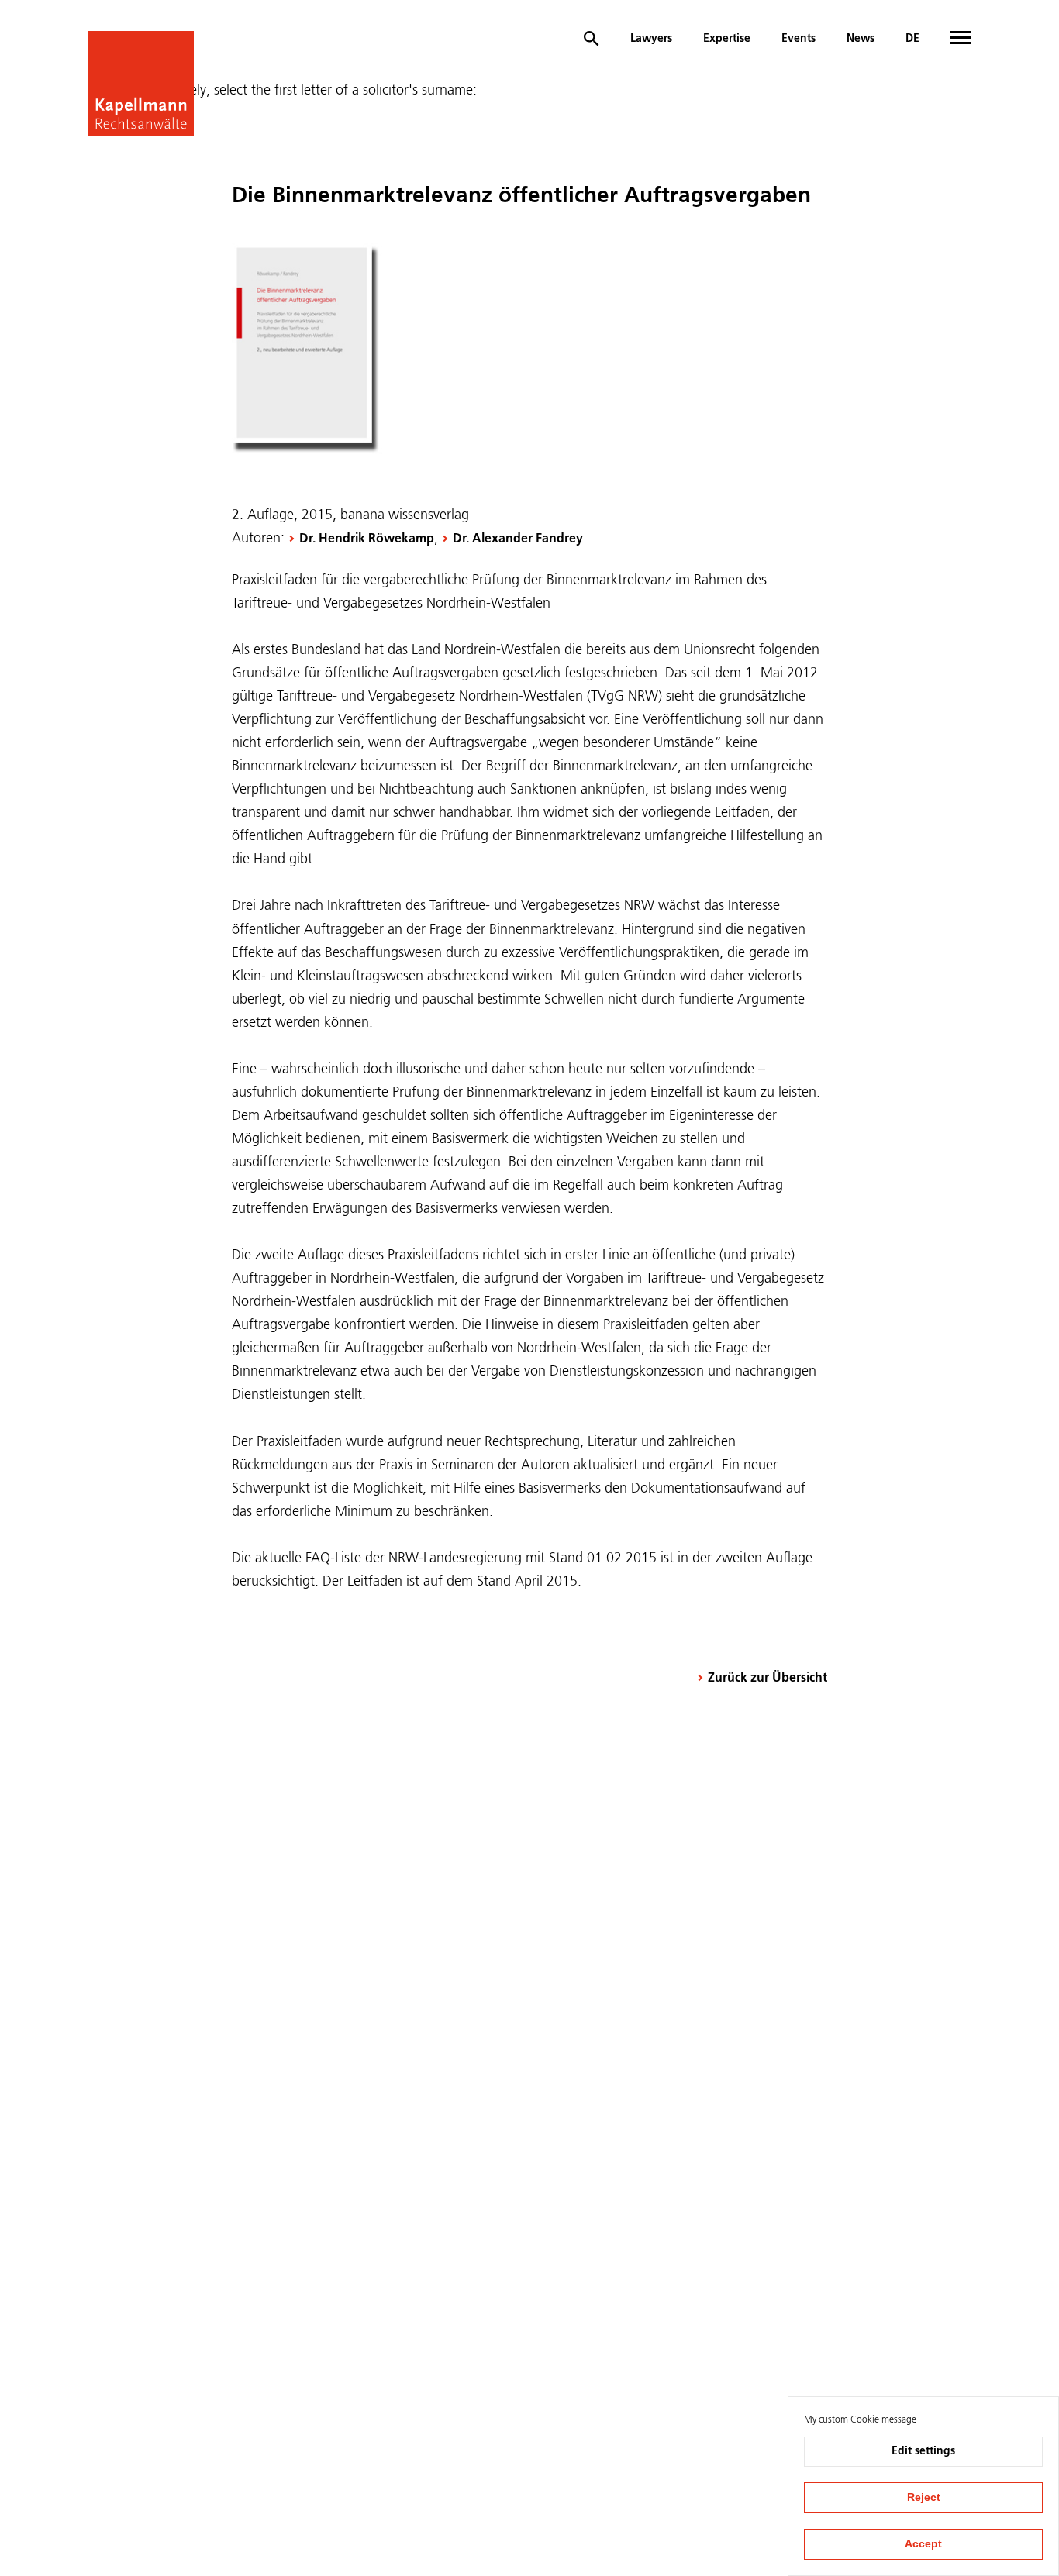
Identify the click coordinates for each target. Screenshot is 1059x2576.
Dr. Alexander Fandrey (518, 539)
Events (799, 39)
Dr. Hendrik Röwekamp (367, 539)
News (861, 39)
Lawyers (651, 39)
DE (912, 39)
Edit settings (923, 2451)
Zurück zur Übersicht (768, 1679)
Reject (924, 2497)
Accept (923, 2543)
